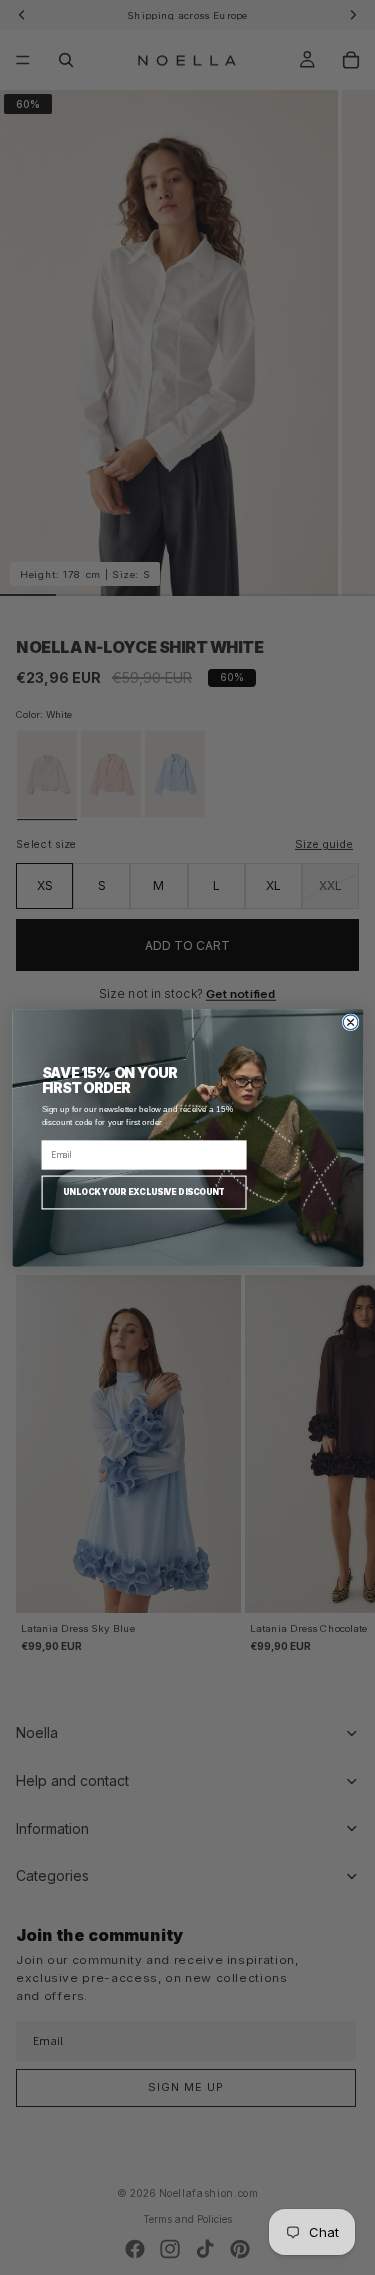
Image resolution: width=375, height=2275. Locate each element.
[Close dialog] (350, 1021)
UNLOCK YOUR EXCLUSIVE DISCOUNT (143, 1191)
